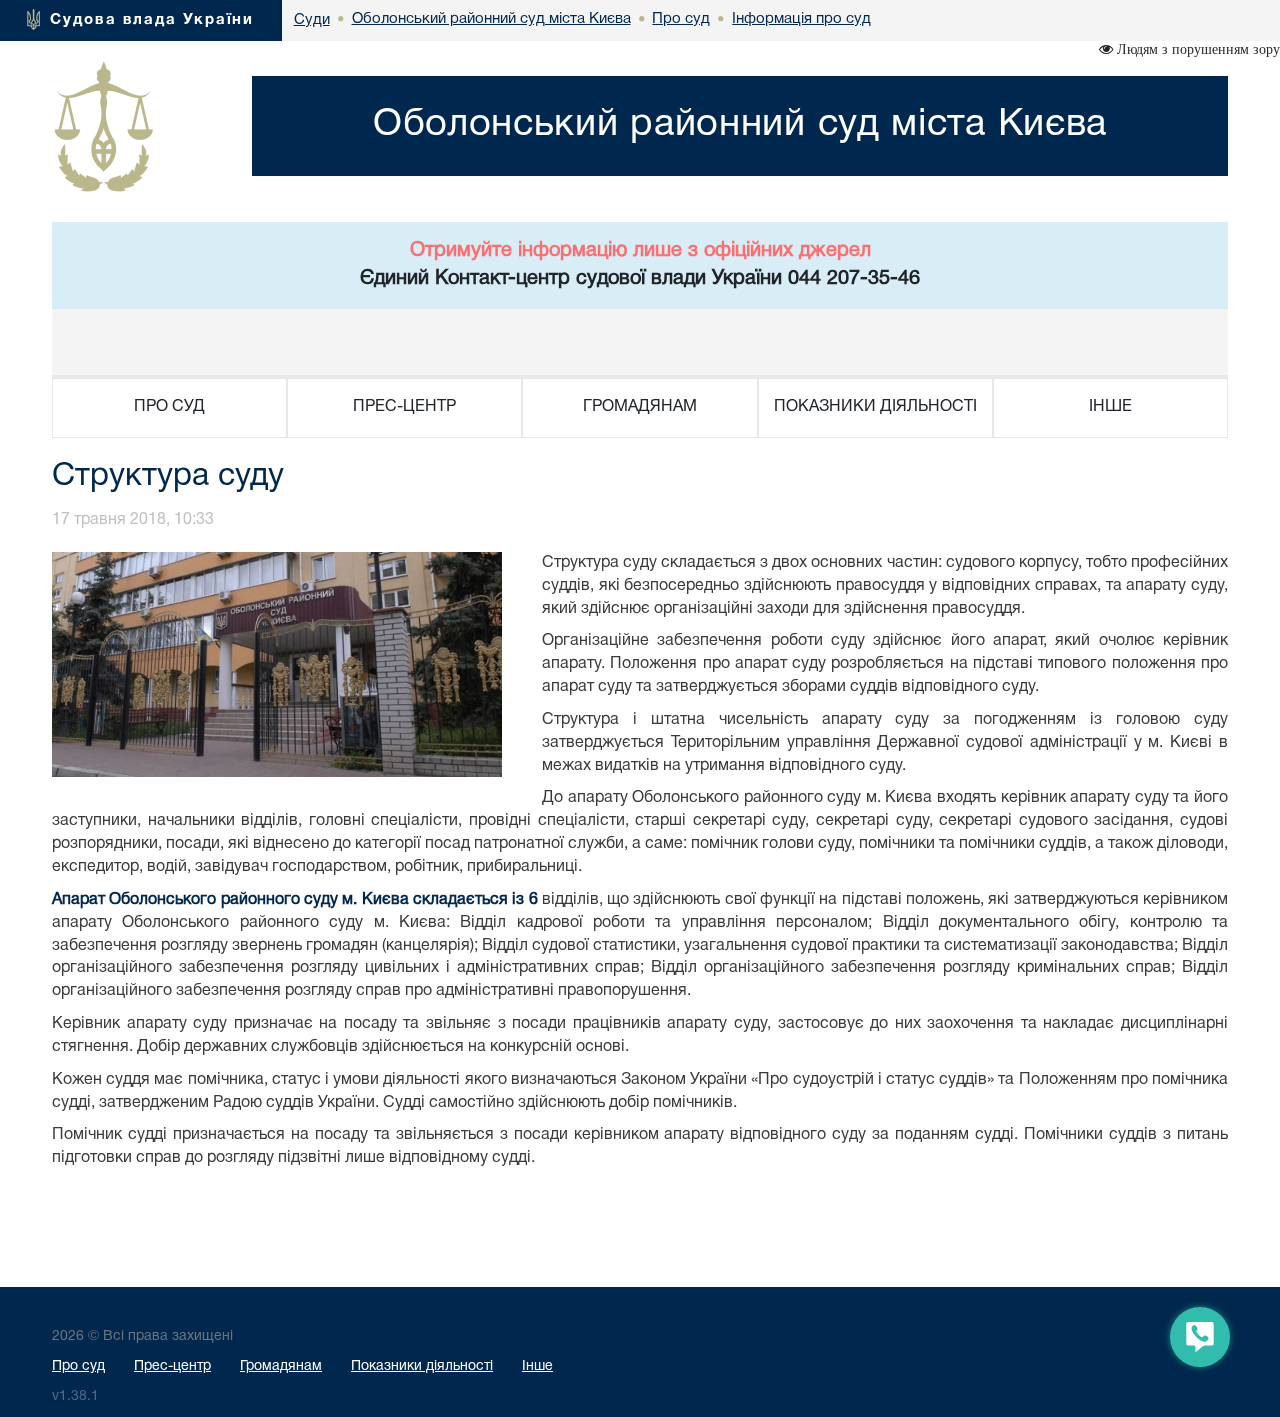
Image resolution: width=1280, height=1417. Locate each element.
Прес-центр (172, 1366)
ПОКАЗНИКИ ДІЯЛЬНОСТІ (875, 407)
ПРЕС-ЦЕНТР (404, 407)
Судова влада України (152, 20)
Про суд (78, 1366)
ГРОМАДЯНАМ (640, 407)
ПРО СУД (169, 407)
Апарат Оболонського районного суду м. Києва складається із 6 (295, 900)
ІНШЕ (1110, 407)
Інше (537, 1366)
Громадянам (281, 1366)
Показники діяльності (422, 1366)
